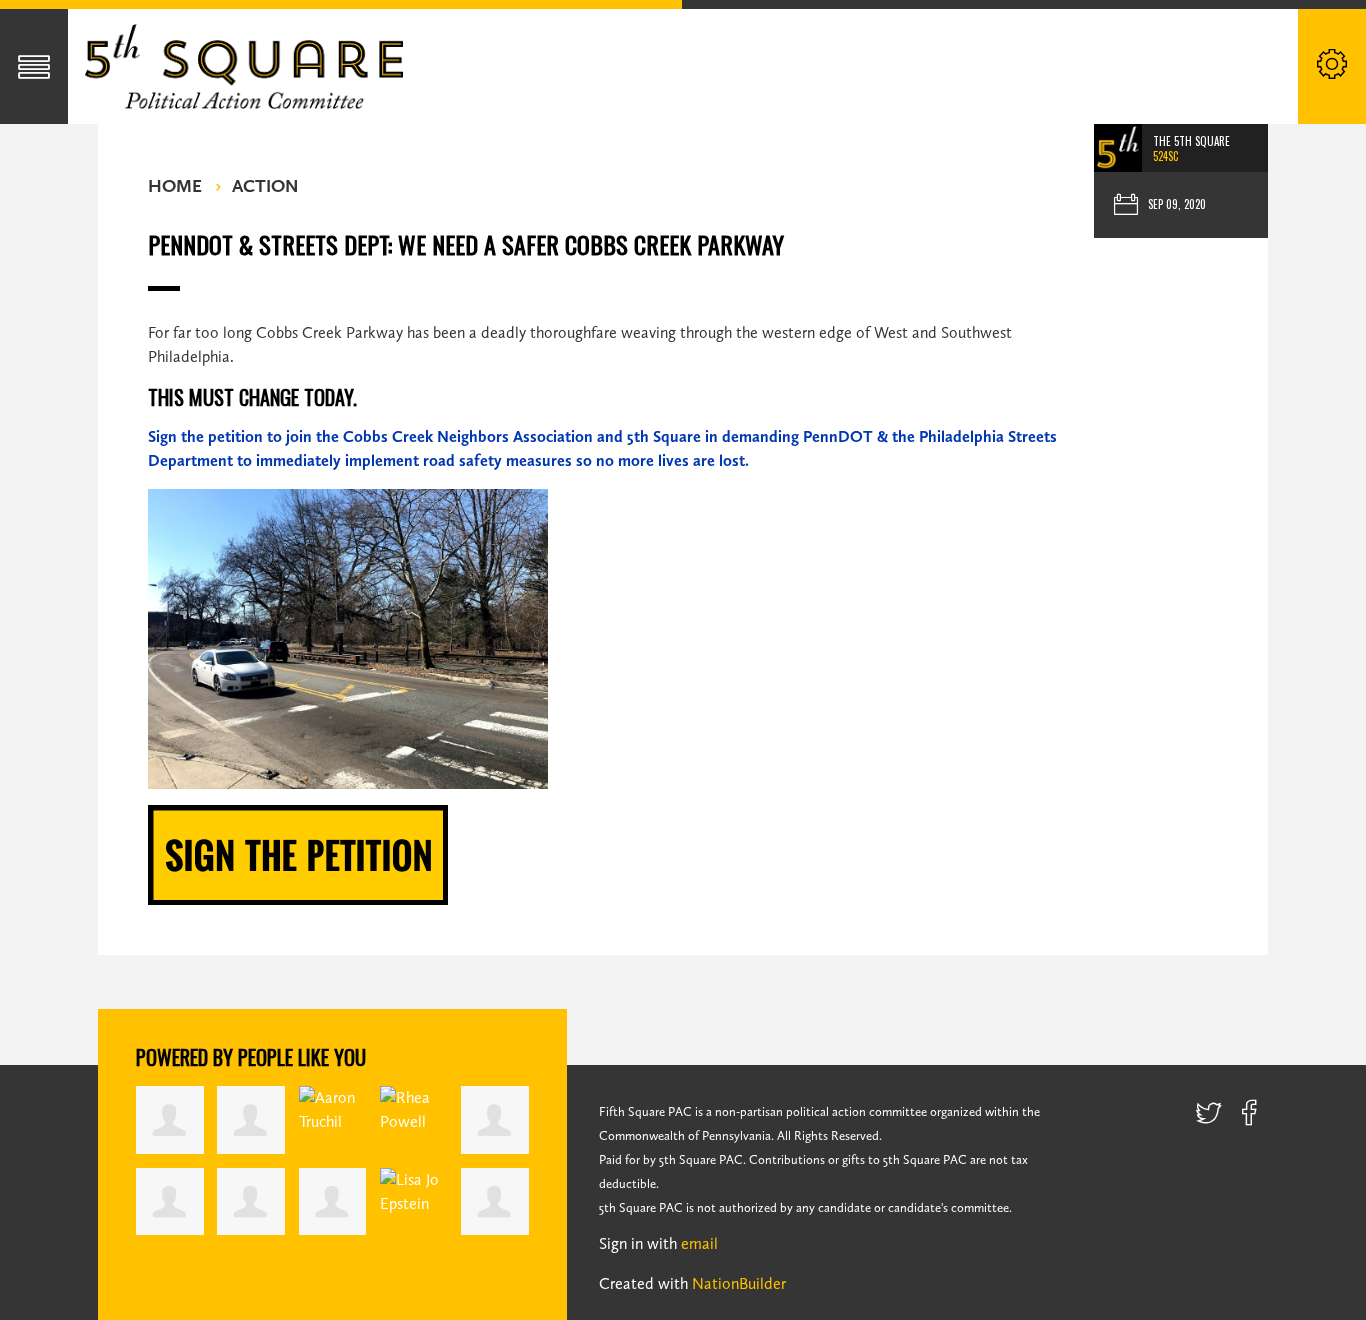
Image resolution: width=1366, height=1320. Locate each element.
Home (175, 186)
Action (265, 186)
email (699, 1243)
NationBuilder (739, 1283)
